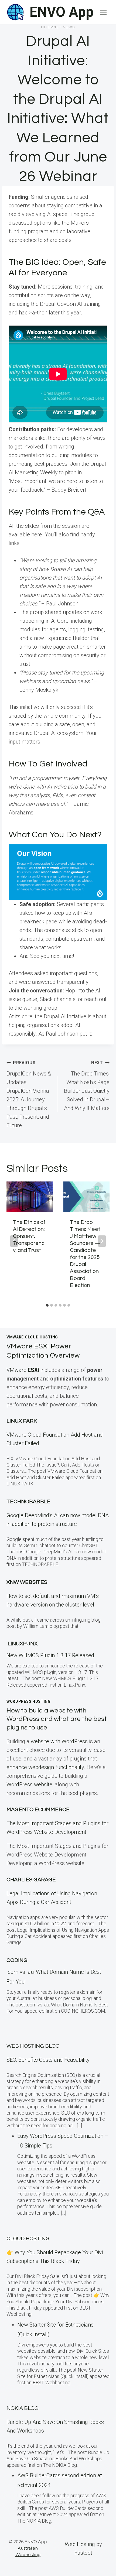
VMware (23, 1370)
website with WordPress (59, 1741)
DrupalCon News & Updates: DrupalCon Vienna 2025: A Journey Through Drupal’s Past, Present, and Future (29, 1094)
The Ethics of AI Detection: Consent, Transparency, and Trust (29, 1236)
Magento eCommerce (38, 1810)
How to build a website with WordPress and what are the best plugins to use (57, 1719)
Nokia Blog (23, 2408)
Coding (17, 1960)
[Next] (102, 1241)
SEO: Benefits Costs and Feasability (48, 2060)
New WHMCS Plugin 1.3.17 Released (50, 1655)
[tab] (47, 1305)
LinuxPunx (23, 1644)
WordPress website (29, 1784)
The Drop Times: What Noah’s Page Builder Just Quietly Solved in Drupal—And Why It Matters (87, 1086)
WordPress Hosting (29, 1701)
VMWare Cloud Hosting (32, 1337)
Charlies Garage (31, 1880)
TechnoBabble (28, 1502)
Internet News (58, 27)
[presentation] (30, 1197)
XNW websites (27, 1582)
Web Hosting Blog (33, 2046)
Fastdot (83, 2553)
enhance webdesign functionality (45, 1767)
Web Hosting (80, 2544)
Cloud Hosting (28, 2239)
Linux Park (22, 1421)
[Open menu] (103, 12)
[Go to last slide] (14, 1241)
